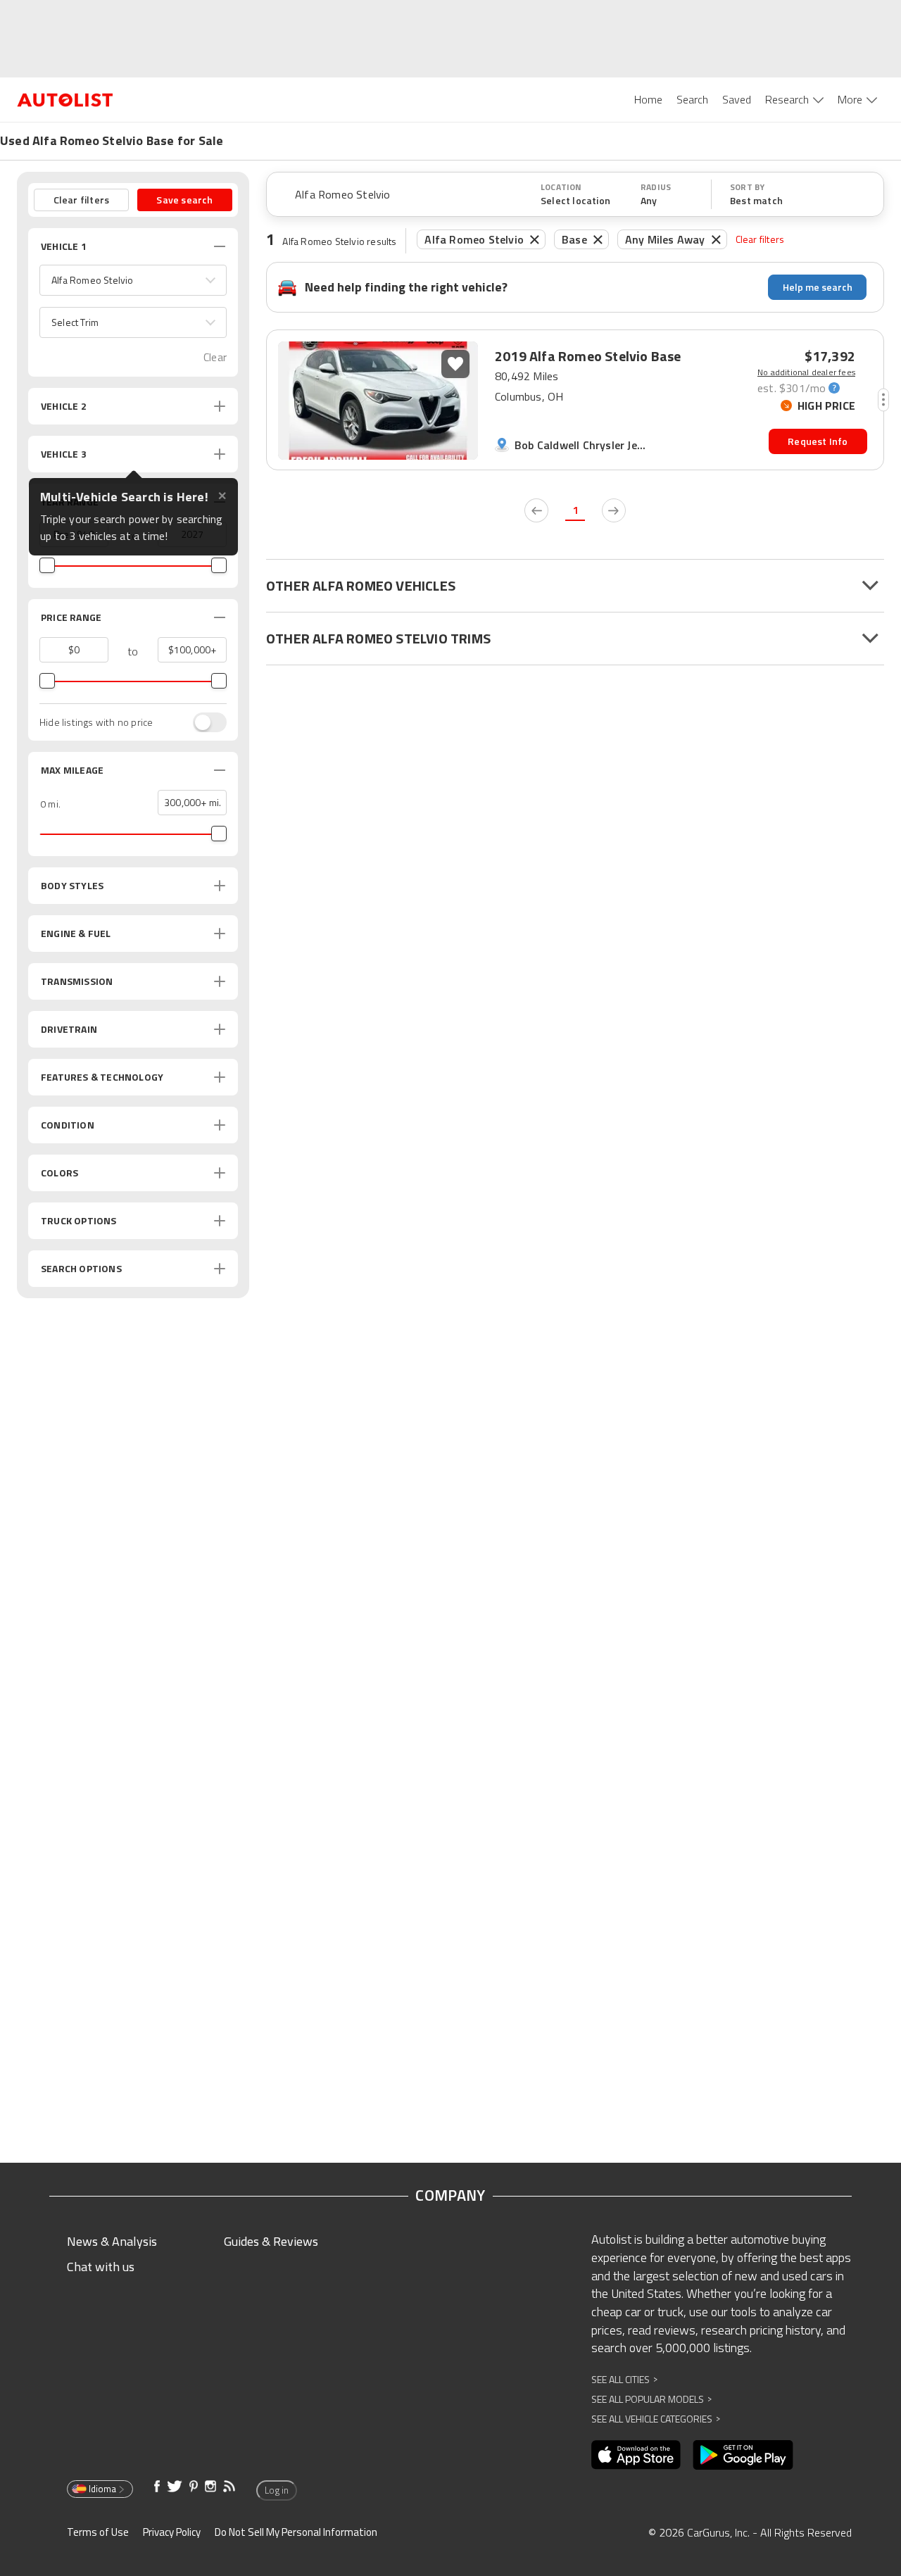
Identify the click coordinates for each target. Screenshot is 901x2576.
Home (648, 99)
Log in (277, 2490)
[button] (133, 280)
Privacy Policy (172, 2532)
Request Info (818, 441)
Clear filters (760, 239)
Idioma (102, 2489)
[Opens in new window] (636, 2455)
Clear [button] (215, 357)
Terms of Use (98, 2532)
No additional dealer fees (806, 372)
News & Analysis (112, 2241)
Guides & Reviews (271, 2241)
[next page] (614, 510)
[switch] (203, 722)
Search (692, 99)
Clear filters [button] (82, 200)
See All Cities (624, 2379)
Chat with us (101, 2267)
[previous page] (536, 510)
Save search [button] (184, 200)
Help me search (818, 287)
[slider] (47, 565)
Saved (737, 99)
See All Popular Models (651, 2399)
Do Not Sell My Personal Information (296, 2532)
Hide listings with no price (96, 722)
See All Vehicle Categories (656, 2419)
